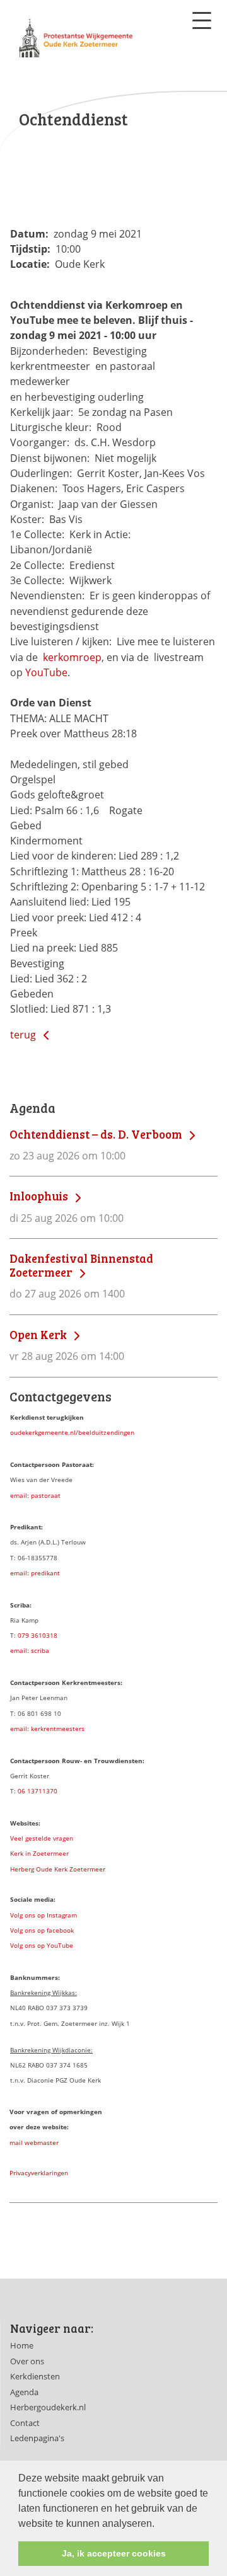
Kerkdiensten (35, 2376)
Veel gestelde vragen (42, 1838)
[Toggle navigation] (202, 20)
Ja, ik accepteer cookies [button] (114, 2553)
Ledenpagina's (37, 2438)
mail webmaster (34, 2142)
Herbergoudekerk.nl (48, 2407)
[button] (159, 2524)
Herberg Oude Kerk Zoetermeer (58, 1869)
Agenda (24, 2392)
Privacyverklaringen (39, 2173)
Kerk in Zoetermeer (39, 1853)
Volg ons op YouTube (42, 1945)
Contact (25, 2423)
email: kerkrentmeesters (47, 1728)
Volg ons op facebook (42, 1930)
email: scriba (30, 1650)
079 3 (26, 1635)
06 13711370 (38, 1791)
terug (24, 1035)
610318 (46, 1635)
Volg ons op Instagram (44, 1915)
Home (22, 2345)
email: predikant (35, 1573)
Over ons (27, 2361)
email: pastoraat (35, 1495)
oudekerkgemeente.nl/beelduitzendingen (72, 1432)
